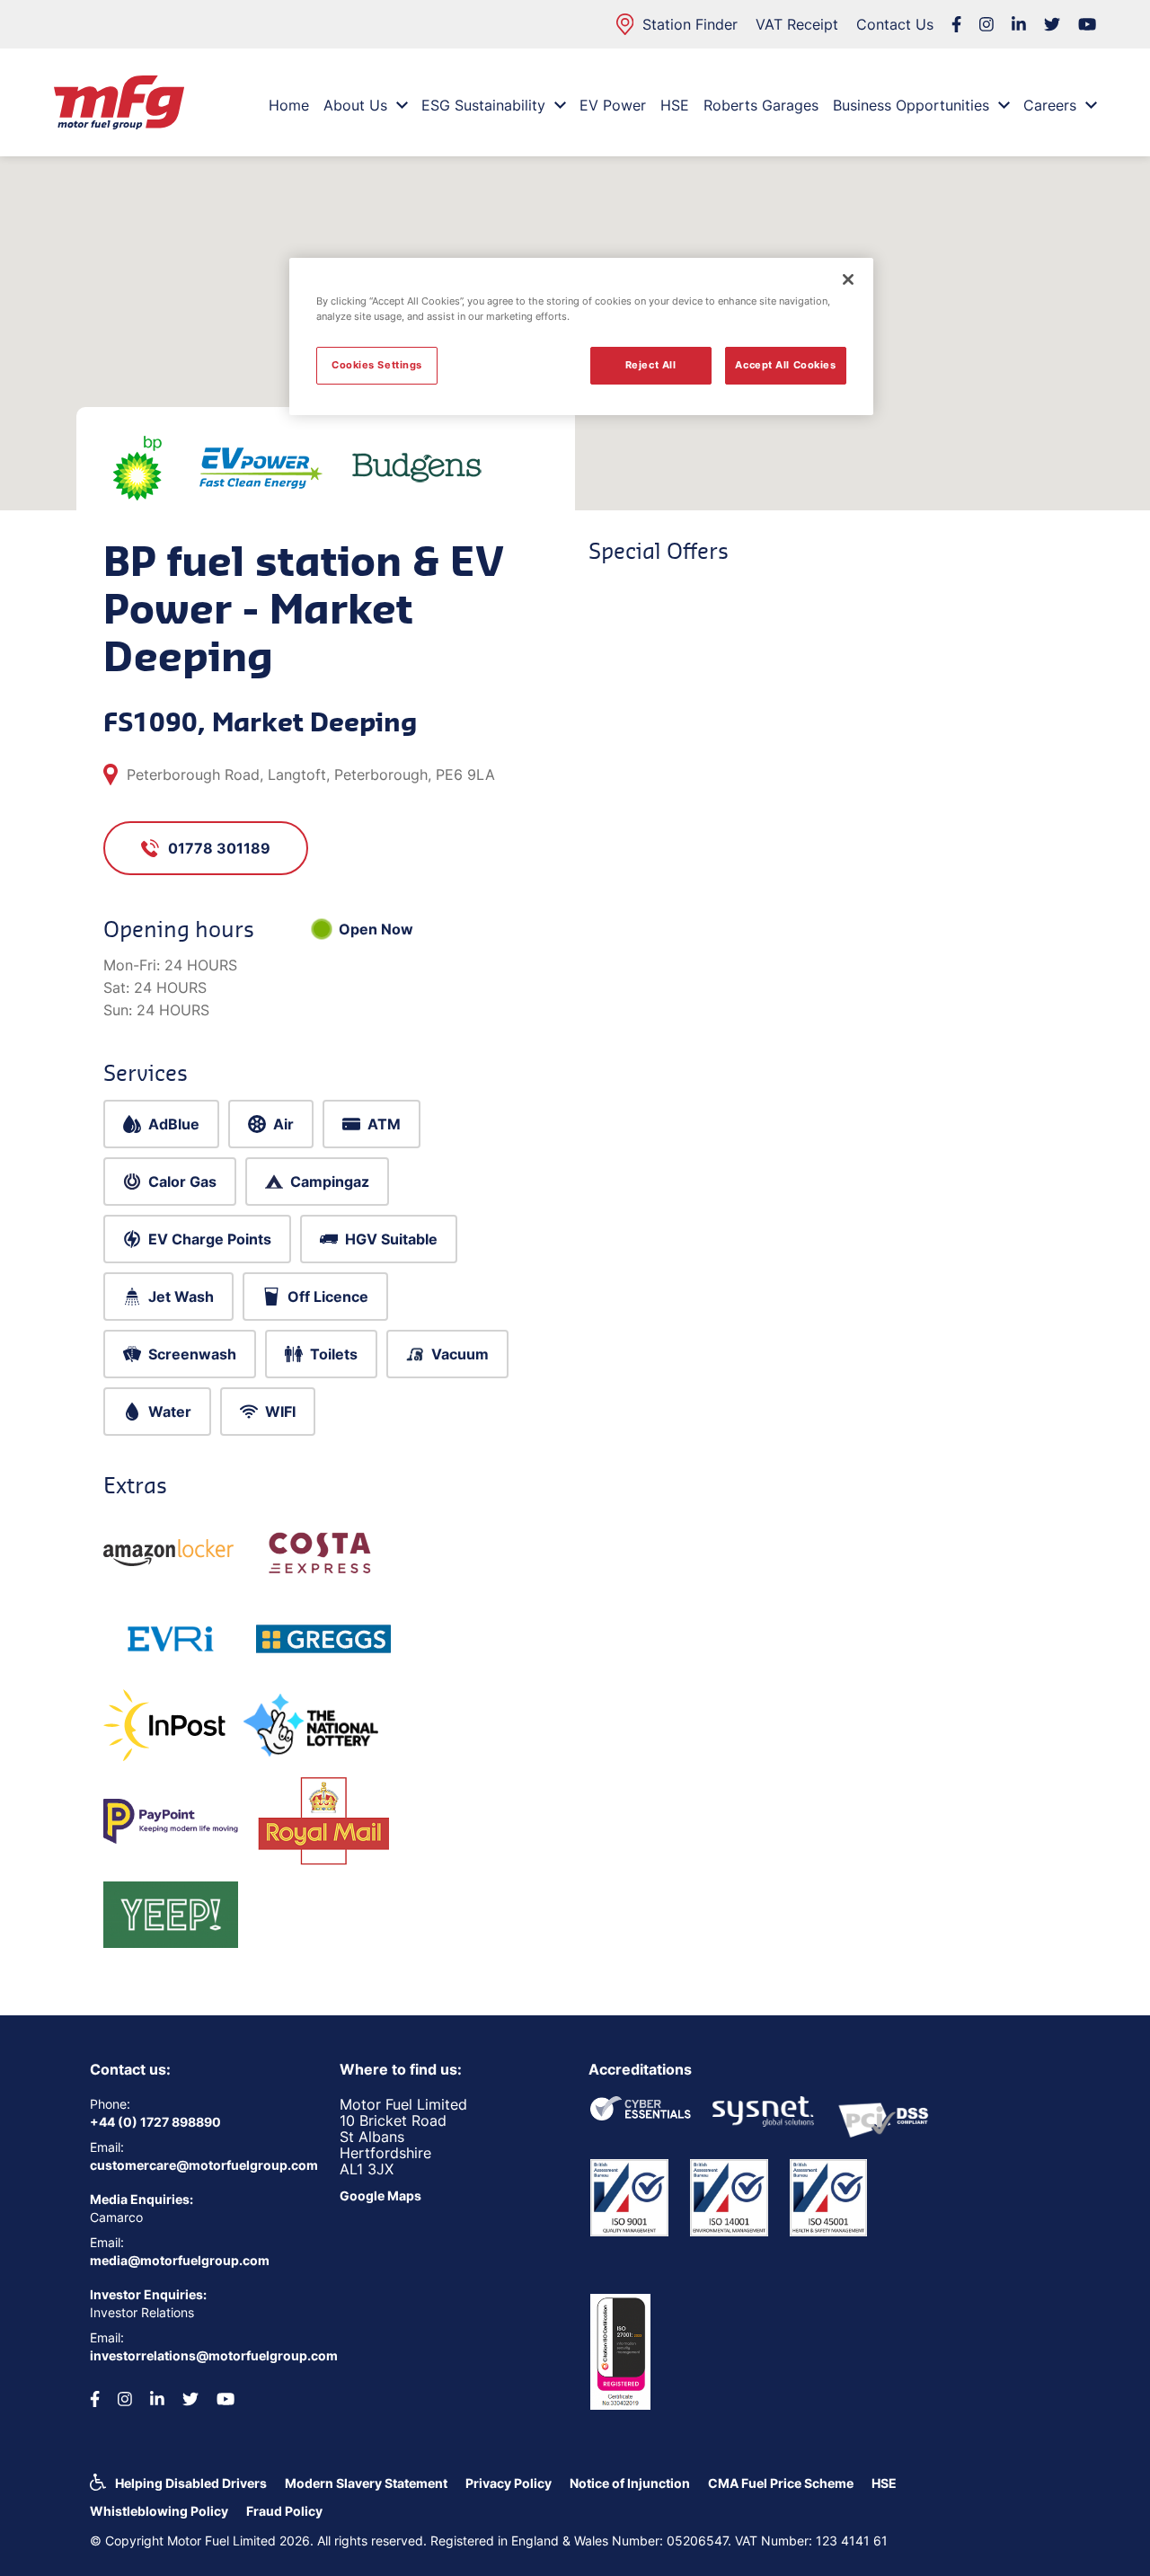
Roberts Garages (761, 105)
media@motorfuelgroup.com (180, 2260)
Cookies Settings (377, 365)
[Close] (848, 279)
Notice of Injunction (630, 2483)
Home (289, 105)
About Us (355, 105)
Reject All (651, 365)
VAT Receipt (797, 24)
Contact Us (895, 24)
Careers (1050, 105)
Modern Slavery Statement (366, 2483)
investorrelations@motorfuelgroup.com (201, 2355)
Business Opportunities (911, 105)
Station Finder (690, 24)
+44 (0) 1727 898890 (155, 2122)
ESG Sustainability (483, 105)
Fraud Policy (284, 2511)
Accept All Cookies (785, 365)
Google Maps (380, 2195)
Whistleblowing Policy (159, 2511)
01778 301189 (219, 848)
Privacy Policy (509, 2483)
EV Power (613, 105)
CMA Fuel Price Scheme (781, 2483)
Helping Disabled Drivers (191, 2483)
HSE (675, 105)
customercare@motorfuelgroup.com (201, 2165)
